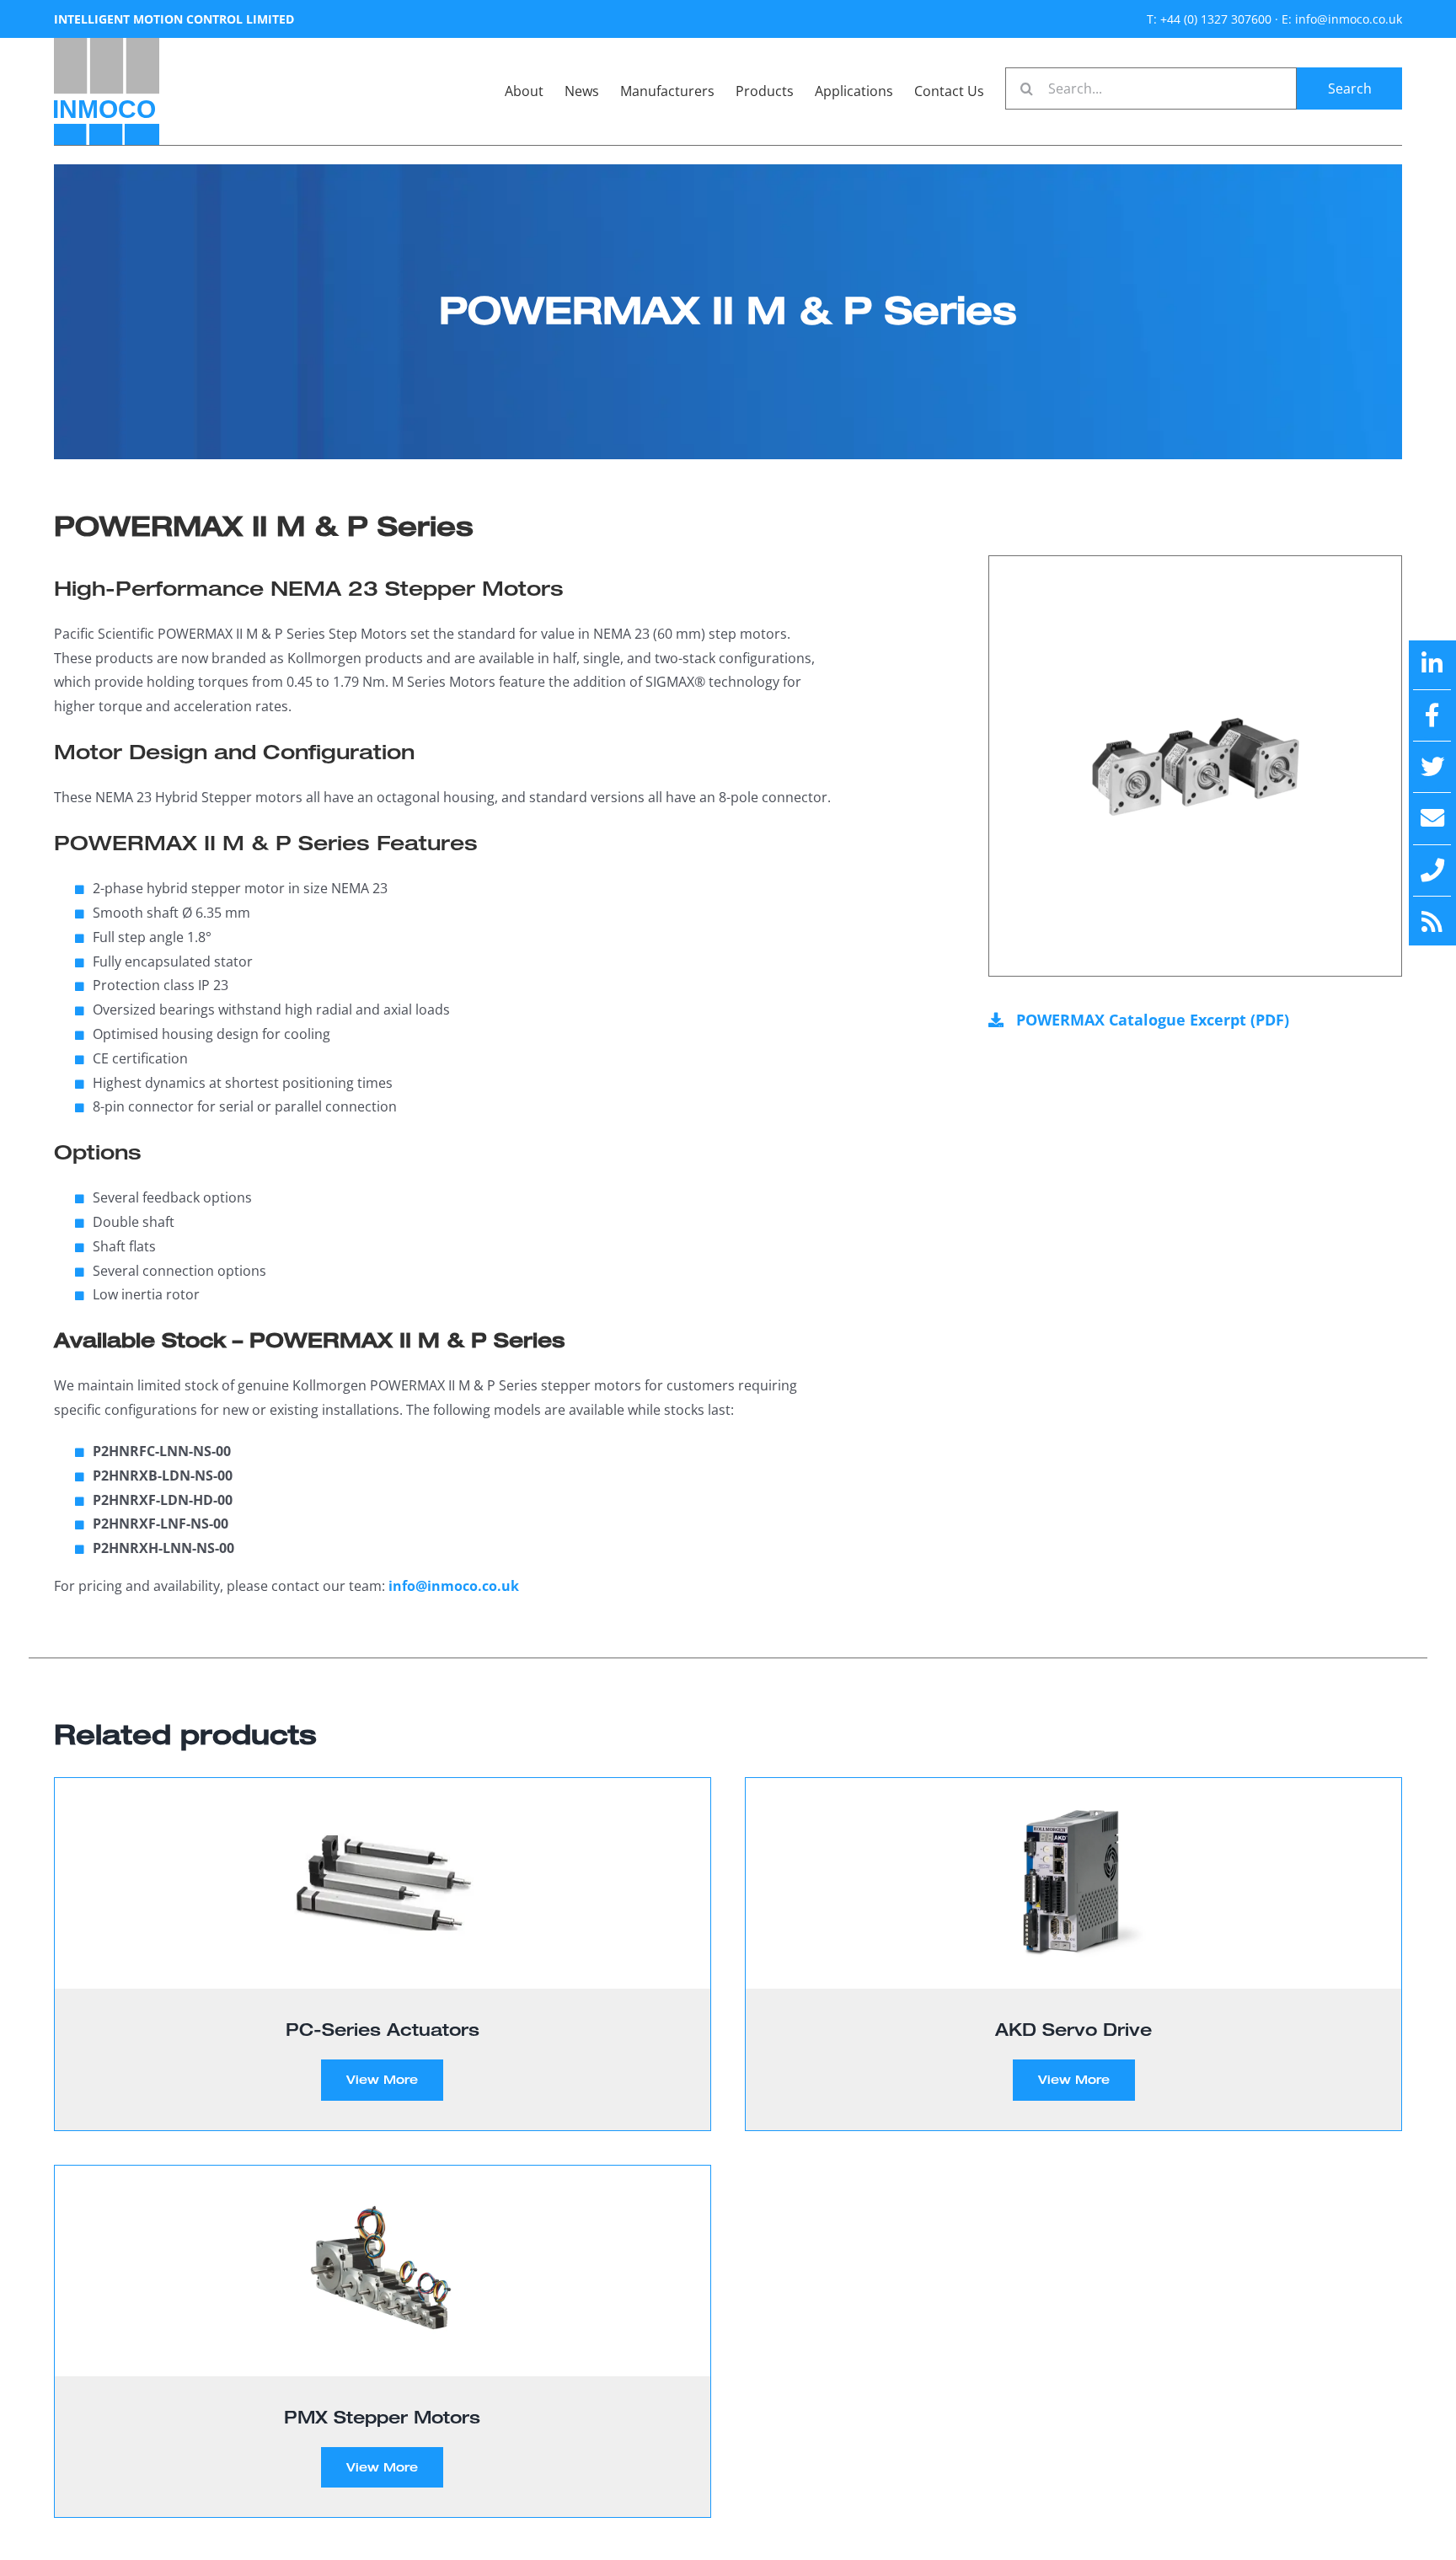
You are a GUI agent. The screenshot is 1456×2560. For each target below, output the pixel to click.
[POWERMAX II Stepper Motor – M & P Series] (1195, 766)
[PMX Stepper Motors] (383, 2271)
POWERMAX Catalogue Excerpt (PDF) (1153, 1020)
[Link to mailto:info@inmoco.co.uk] (1432, 818)
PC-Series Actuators (383, 2029)
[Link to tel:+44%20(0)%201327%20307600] (1432, 870)
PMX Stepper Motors (382, 2417)
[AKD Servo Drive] (1073, 1883)
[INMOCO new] (107, 45)
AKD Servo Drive (1073, 2029)
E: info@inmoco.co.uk (1342, 19)
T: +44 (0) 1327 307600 (1209, 19)
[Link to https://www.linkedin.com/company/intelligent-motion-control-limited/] (1432, 664)
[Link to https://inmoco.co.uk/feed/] (1432, 922)
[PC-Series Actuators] (383, 1883)
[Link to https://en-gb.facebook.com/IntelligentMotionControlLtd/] (1432, 715)
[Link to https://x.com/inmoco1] (1432, 767)
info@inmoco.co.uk (454, 1586)
